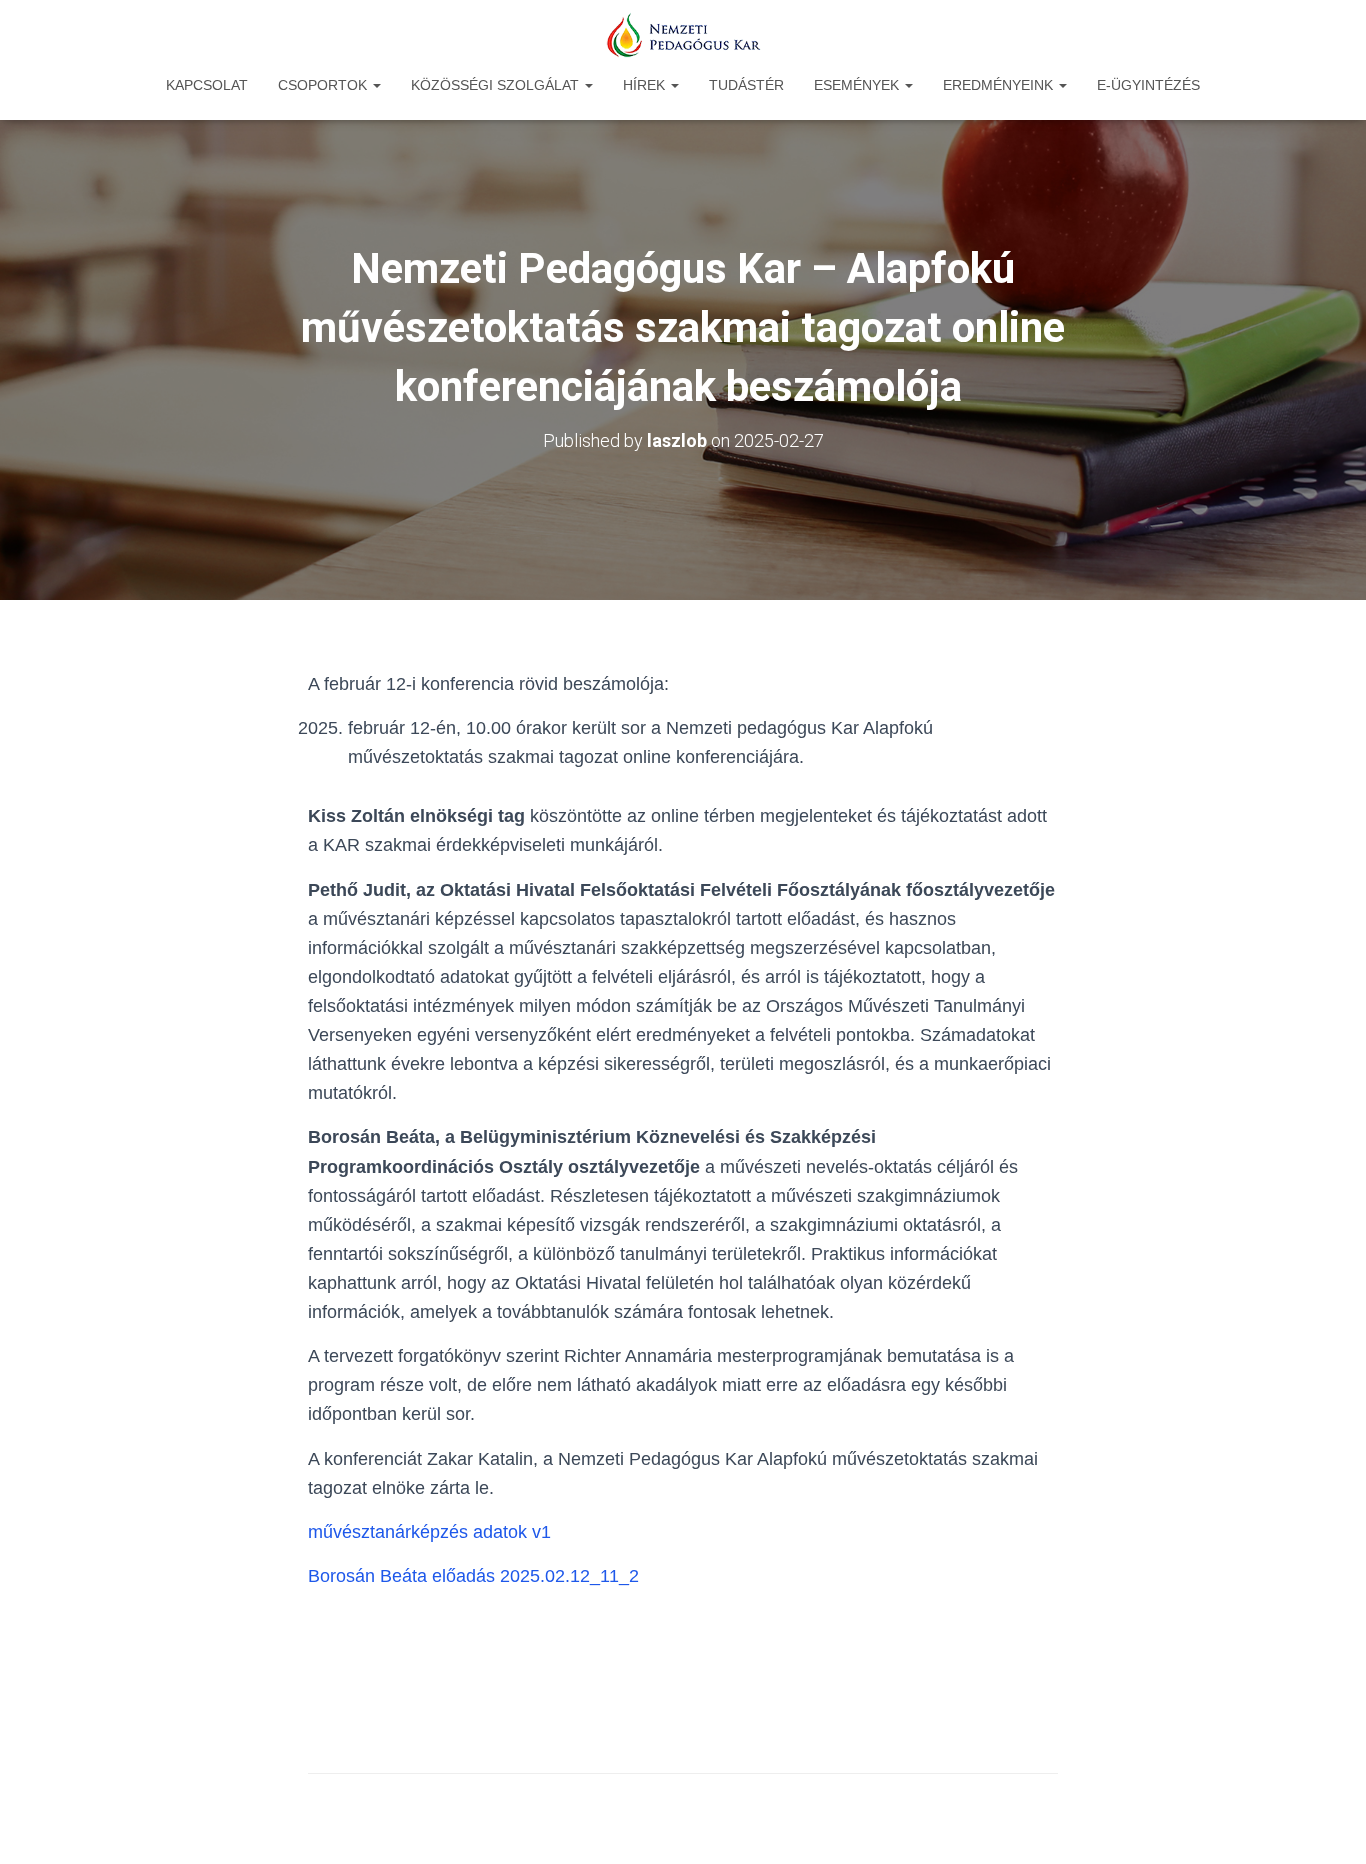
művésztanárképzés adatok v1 (429, 1532)
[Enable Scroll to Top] (1326, 1824)
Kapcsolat (207, 85)
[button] (376, 85)
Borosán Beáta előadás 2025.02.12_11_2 (473, 1576)
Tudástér (746, 85)
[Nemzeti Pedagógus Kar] (682, 35)
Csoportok (324, 85)
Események (858, 85)
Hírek (646, 85)
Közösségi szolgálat (497, 85)
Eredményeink (1000, 85)
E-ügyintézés (1148, 85)
